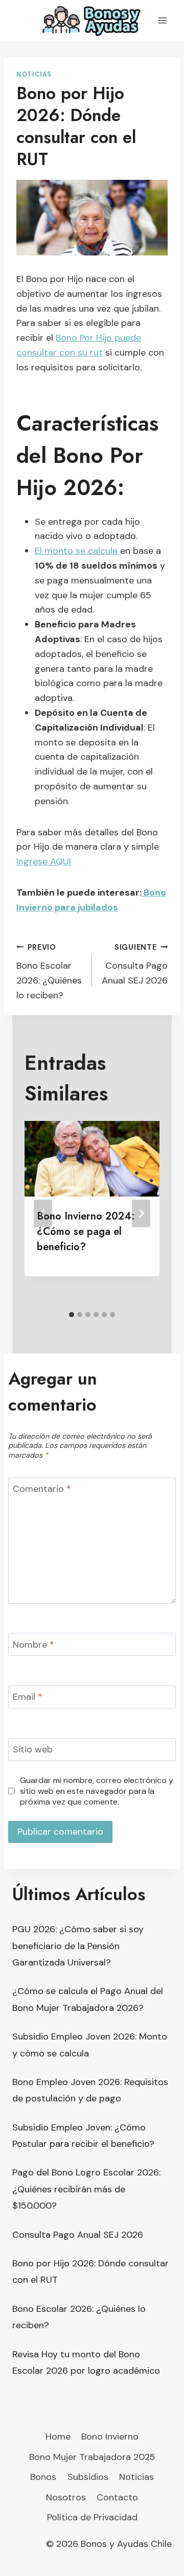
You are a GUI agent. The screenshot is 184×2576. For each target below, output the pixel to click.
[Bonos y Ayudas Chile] (92, 20)
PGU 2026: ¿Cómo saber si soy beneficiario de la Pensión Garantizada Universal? (78, 1946)
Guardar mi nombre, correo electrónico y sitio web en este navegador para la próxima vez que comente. (97, 1791)
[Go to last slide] (43, 1213)
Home (58, 2437)
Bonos (43, 2477)
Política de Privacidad (92, 2517)
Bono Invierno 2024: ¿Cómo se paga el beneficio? (86, 1232)
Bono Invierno (110, 2437)
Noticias (34, 75)
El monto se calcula (77, 551)
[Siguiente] (141, 1213)
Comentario (42, 1490)
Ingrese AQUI (44, 861)
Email (28, 1697)
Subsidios (88, 2477)
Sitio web (33, 1750)
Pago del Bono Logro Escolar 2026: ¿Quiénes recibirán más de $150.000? (86, 2189)
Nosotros (66, 2497)
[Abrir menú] (162, 20)
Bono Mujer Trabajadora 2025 (92, 2457)
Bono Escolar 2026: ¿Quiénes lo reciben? (49, 972)
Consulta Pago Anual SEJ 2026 (135, 965)
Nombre (33, 1645)
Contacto (117, 2497)
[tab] (72, 1315)
